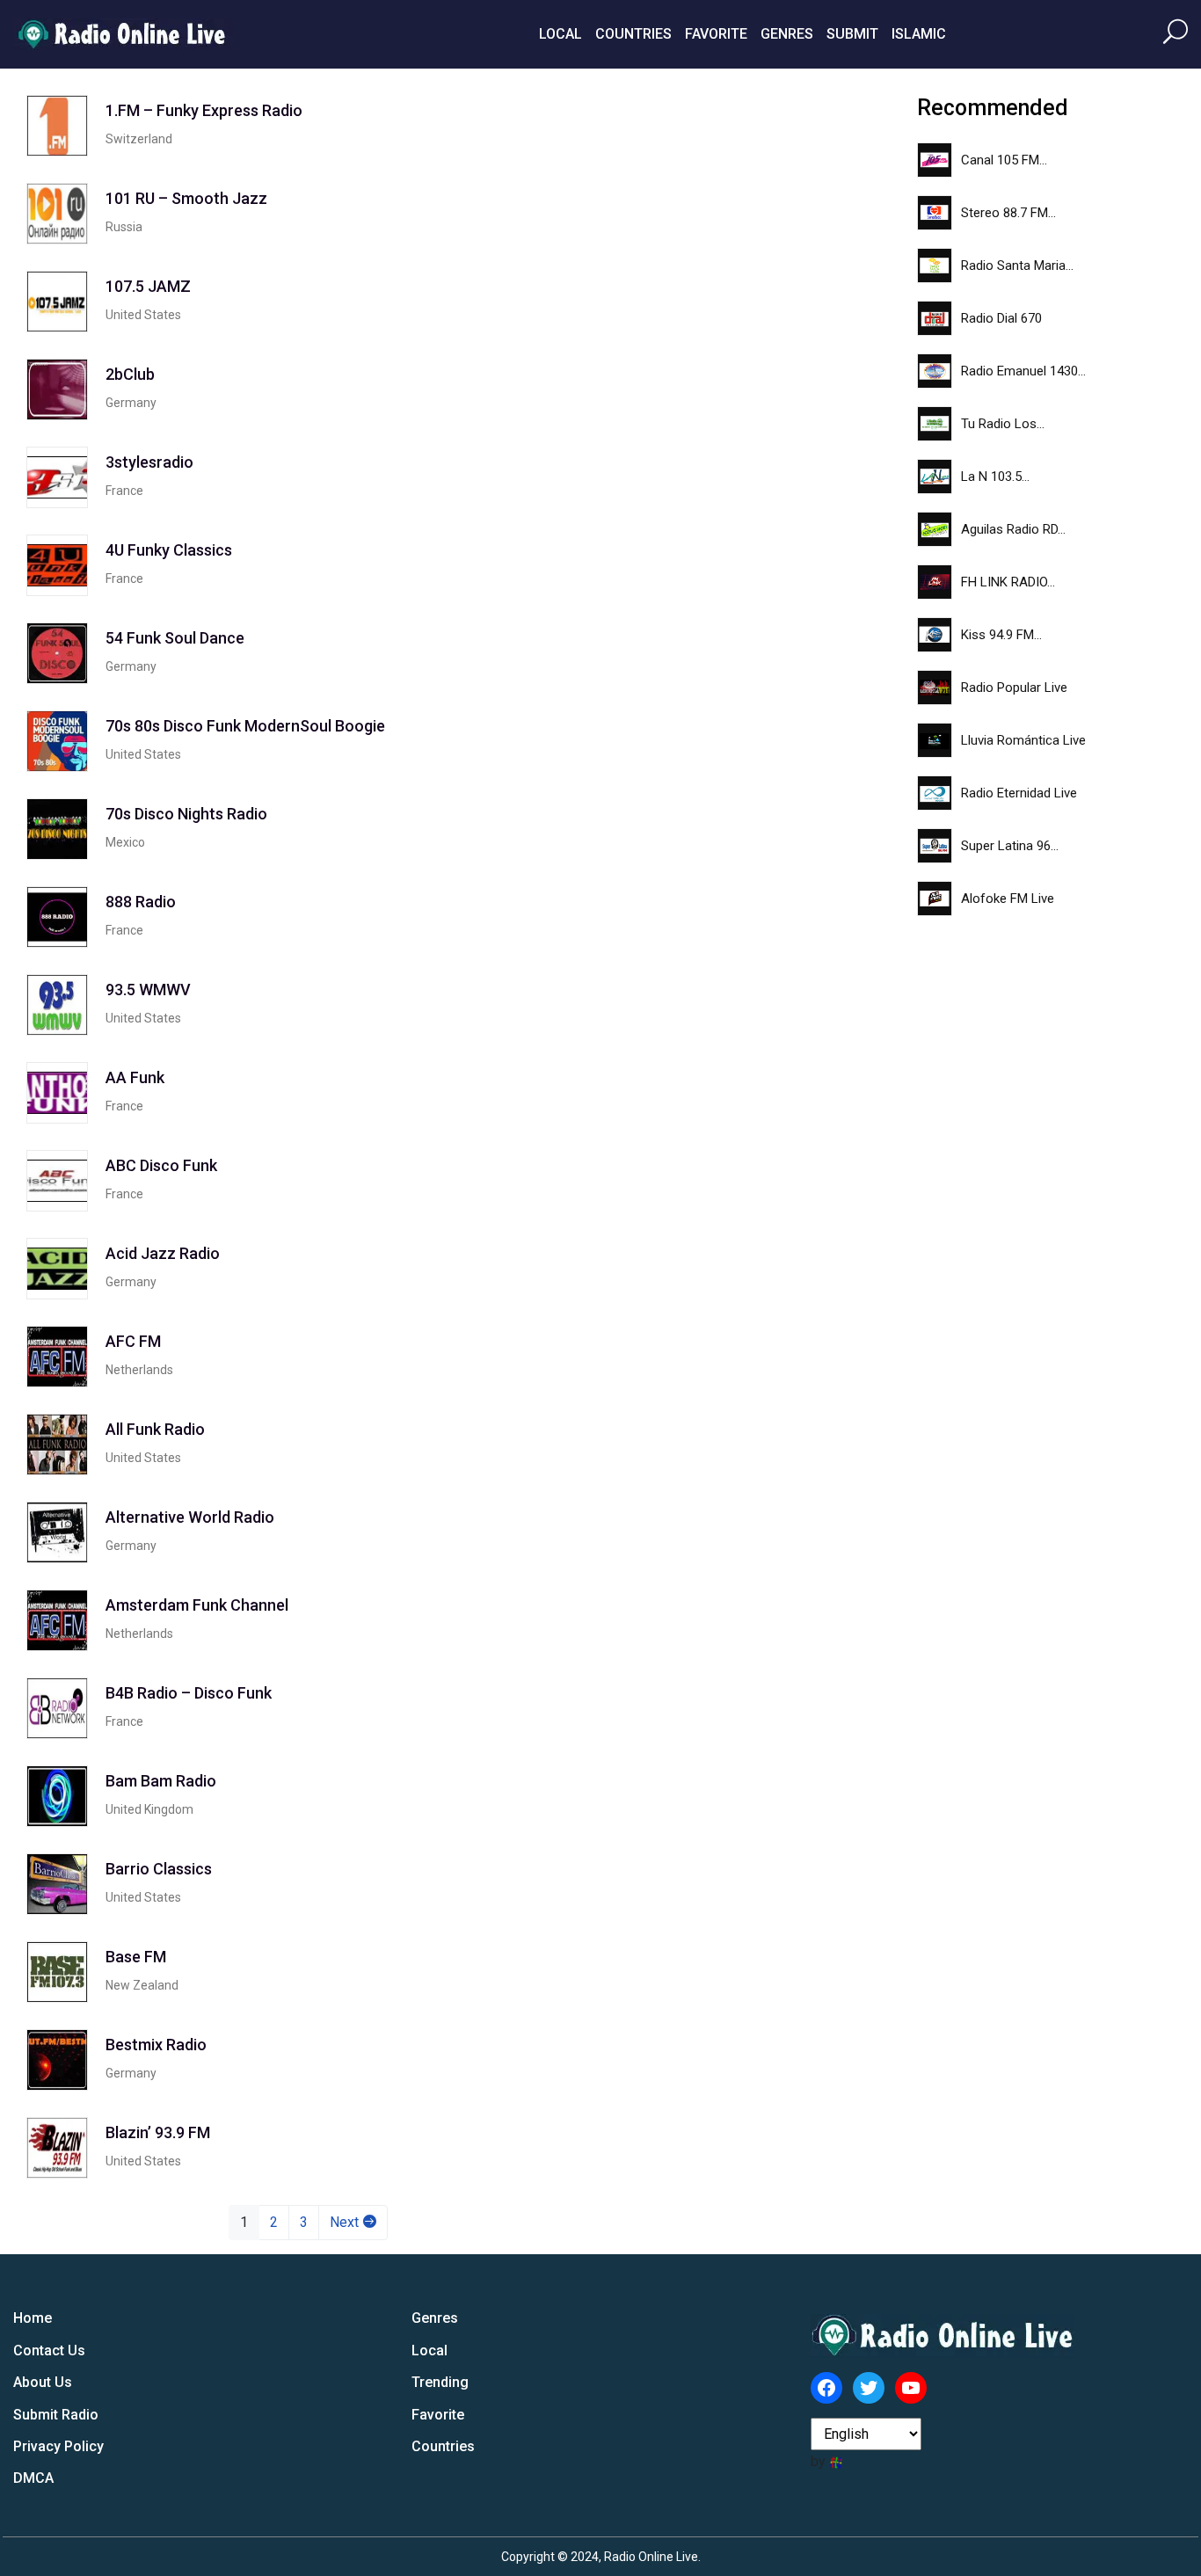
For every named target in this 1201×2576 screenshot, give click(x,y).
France (124, 491)
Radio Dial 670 (1001, 318)
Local (560, 34)
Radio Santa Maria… (1017, 266)
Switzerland (139, 139)
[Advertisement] (746, 359)
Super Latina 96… (1010, 846)
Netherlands (139, 1370)
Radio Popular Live (1014, 688)
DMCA (33, 2478)
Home (33, 2318)
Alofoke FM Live (1008, 899)
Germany (131, 403)
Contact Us (49, 2350)
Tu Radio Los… (1003, 424)
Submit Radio (56, 2415)
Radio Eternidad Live (1019, 793)
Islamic (919, 34)
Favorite (716, 34)
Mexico (125, 842)
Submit (852, 34)
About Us (43, 2382)
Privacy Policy (58, 2446)
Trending (440, 2382)
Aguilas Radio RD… (1013, 529)
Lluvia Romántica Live (1023, 740)
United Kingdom (149, 1809)
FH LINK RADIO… (1008, 582)
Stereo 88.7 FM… (1008, 213)
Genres (787, 34)
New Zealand (142, 1985)
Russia (124, 227)
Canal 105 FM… (1004, 160)
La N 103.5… (995, 477)
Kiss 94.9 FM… (1001, 635)
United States (143, 315)
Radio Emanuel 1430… (1023, 371)
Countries (633, 34)
